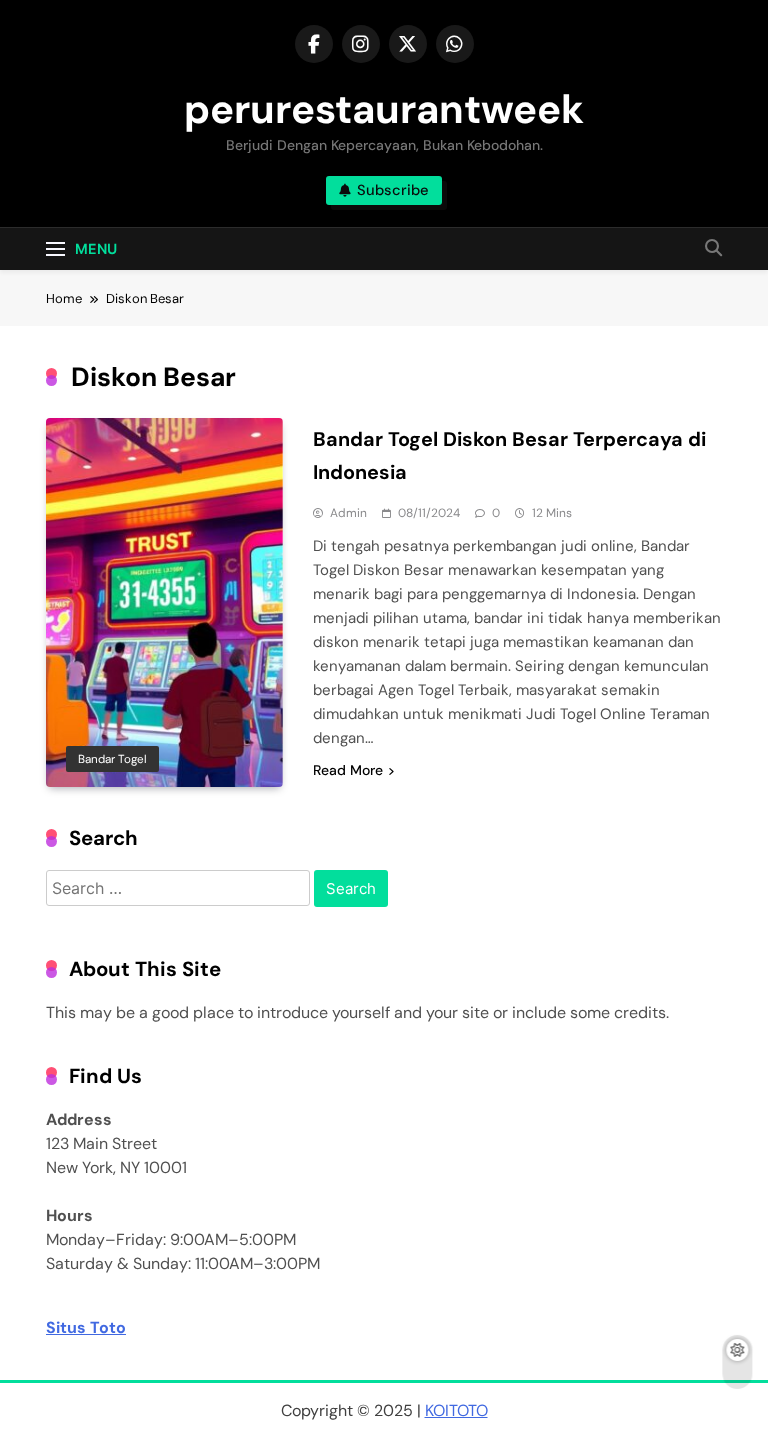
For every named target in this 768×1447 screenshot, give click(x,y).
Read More (348, 770)
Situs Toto (86, 1327)
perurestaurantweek (384, 109)
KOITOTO (456, 1410)
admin (348, 513)
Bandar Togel (112, 759)
